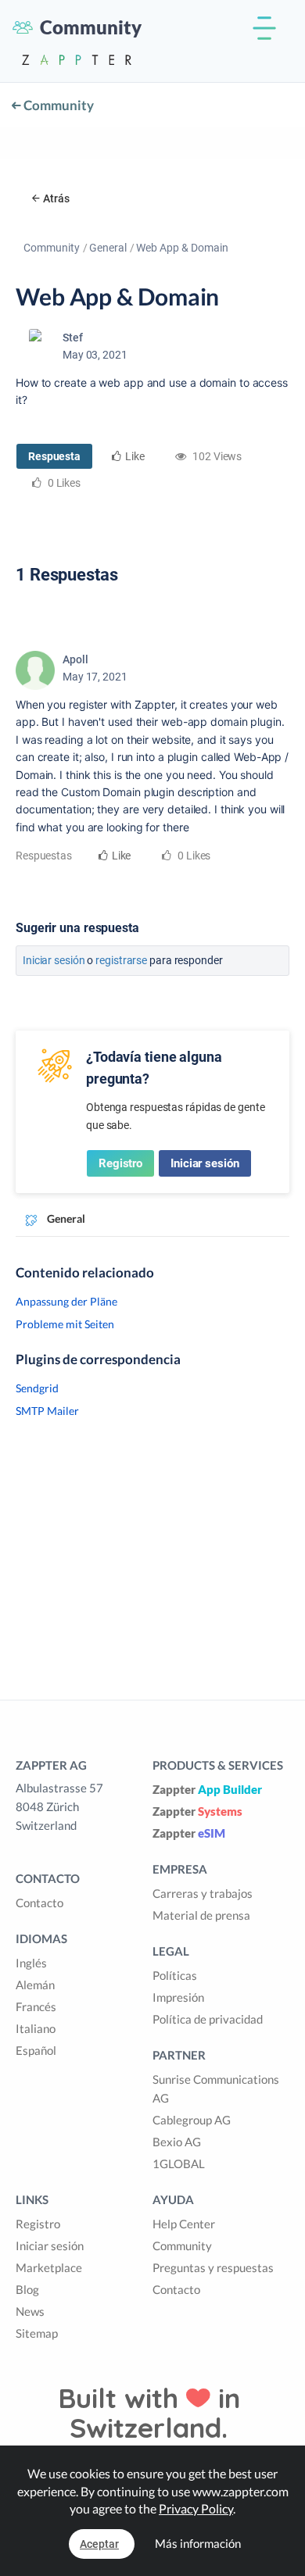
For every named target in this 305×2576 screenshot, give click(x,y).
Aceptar (99, 2544)
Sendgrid (37, 1388)
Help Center (184, 2224)
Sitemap (37, 2333)
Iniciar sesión (54, 960)
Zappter (207, 1789)
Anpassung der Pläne (66, 1301)
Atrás (56, 198)
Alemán (35, 1985)
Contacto (39, 1903)
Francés (36, 2006)
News (30, 2311)
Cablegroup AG (192, 2120)
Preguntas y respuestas (213, 2267)
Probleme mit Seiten (65, 1324)
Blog (27, 2289)
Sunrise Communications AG (216, 2088)
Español (36, 2050)
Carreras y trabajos (203, 1893)
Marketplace (49, 2267)
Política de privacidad (208, 2019)
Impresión (178, 1997)
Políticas (175, 1975)
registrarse (121, 960)
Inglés (31, 1963)
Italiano (36, 2028)
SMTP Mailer (47, 1411)
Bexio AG (177, 2142)
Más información (198, 2543)
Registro (120, 1163)
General (108, 248)
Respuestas (44, 856)
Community (57, 105)
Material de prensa (201, 1915)
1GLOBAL (179, 2163)
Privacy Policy (196, 2508)
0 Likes (193, 856)
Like (135, 456)
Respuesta (54, 456)
